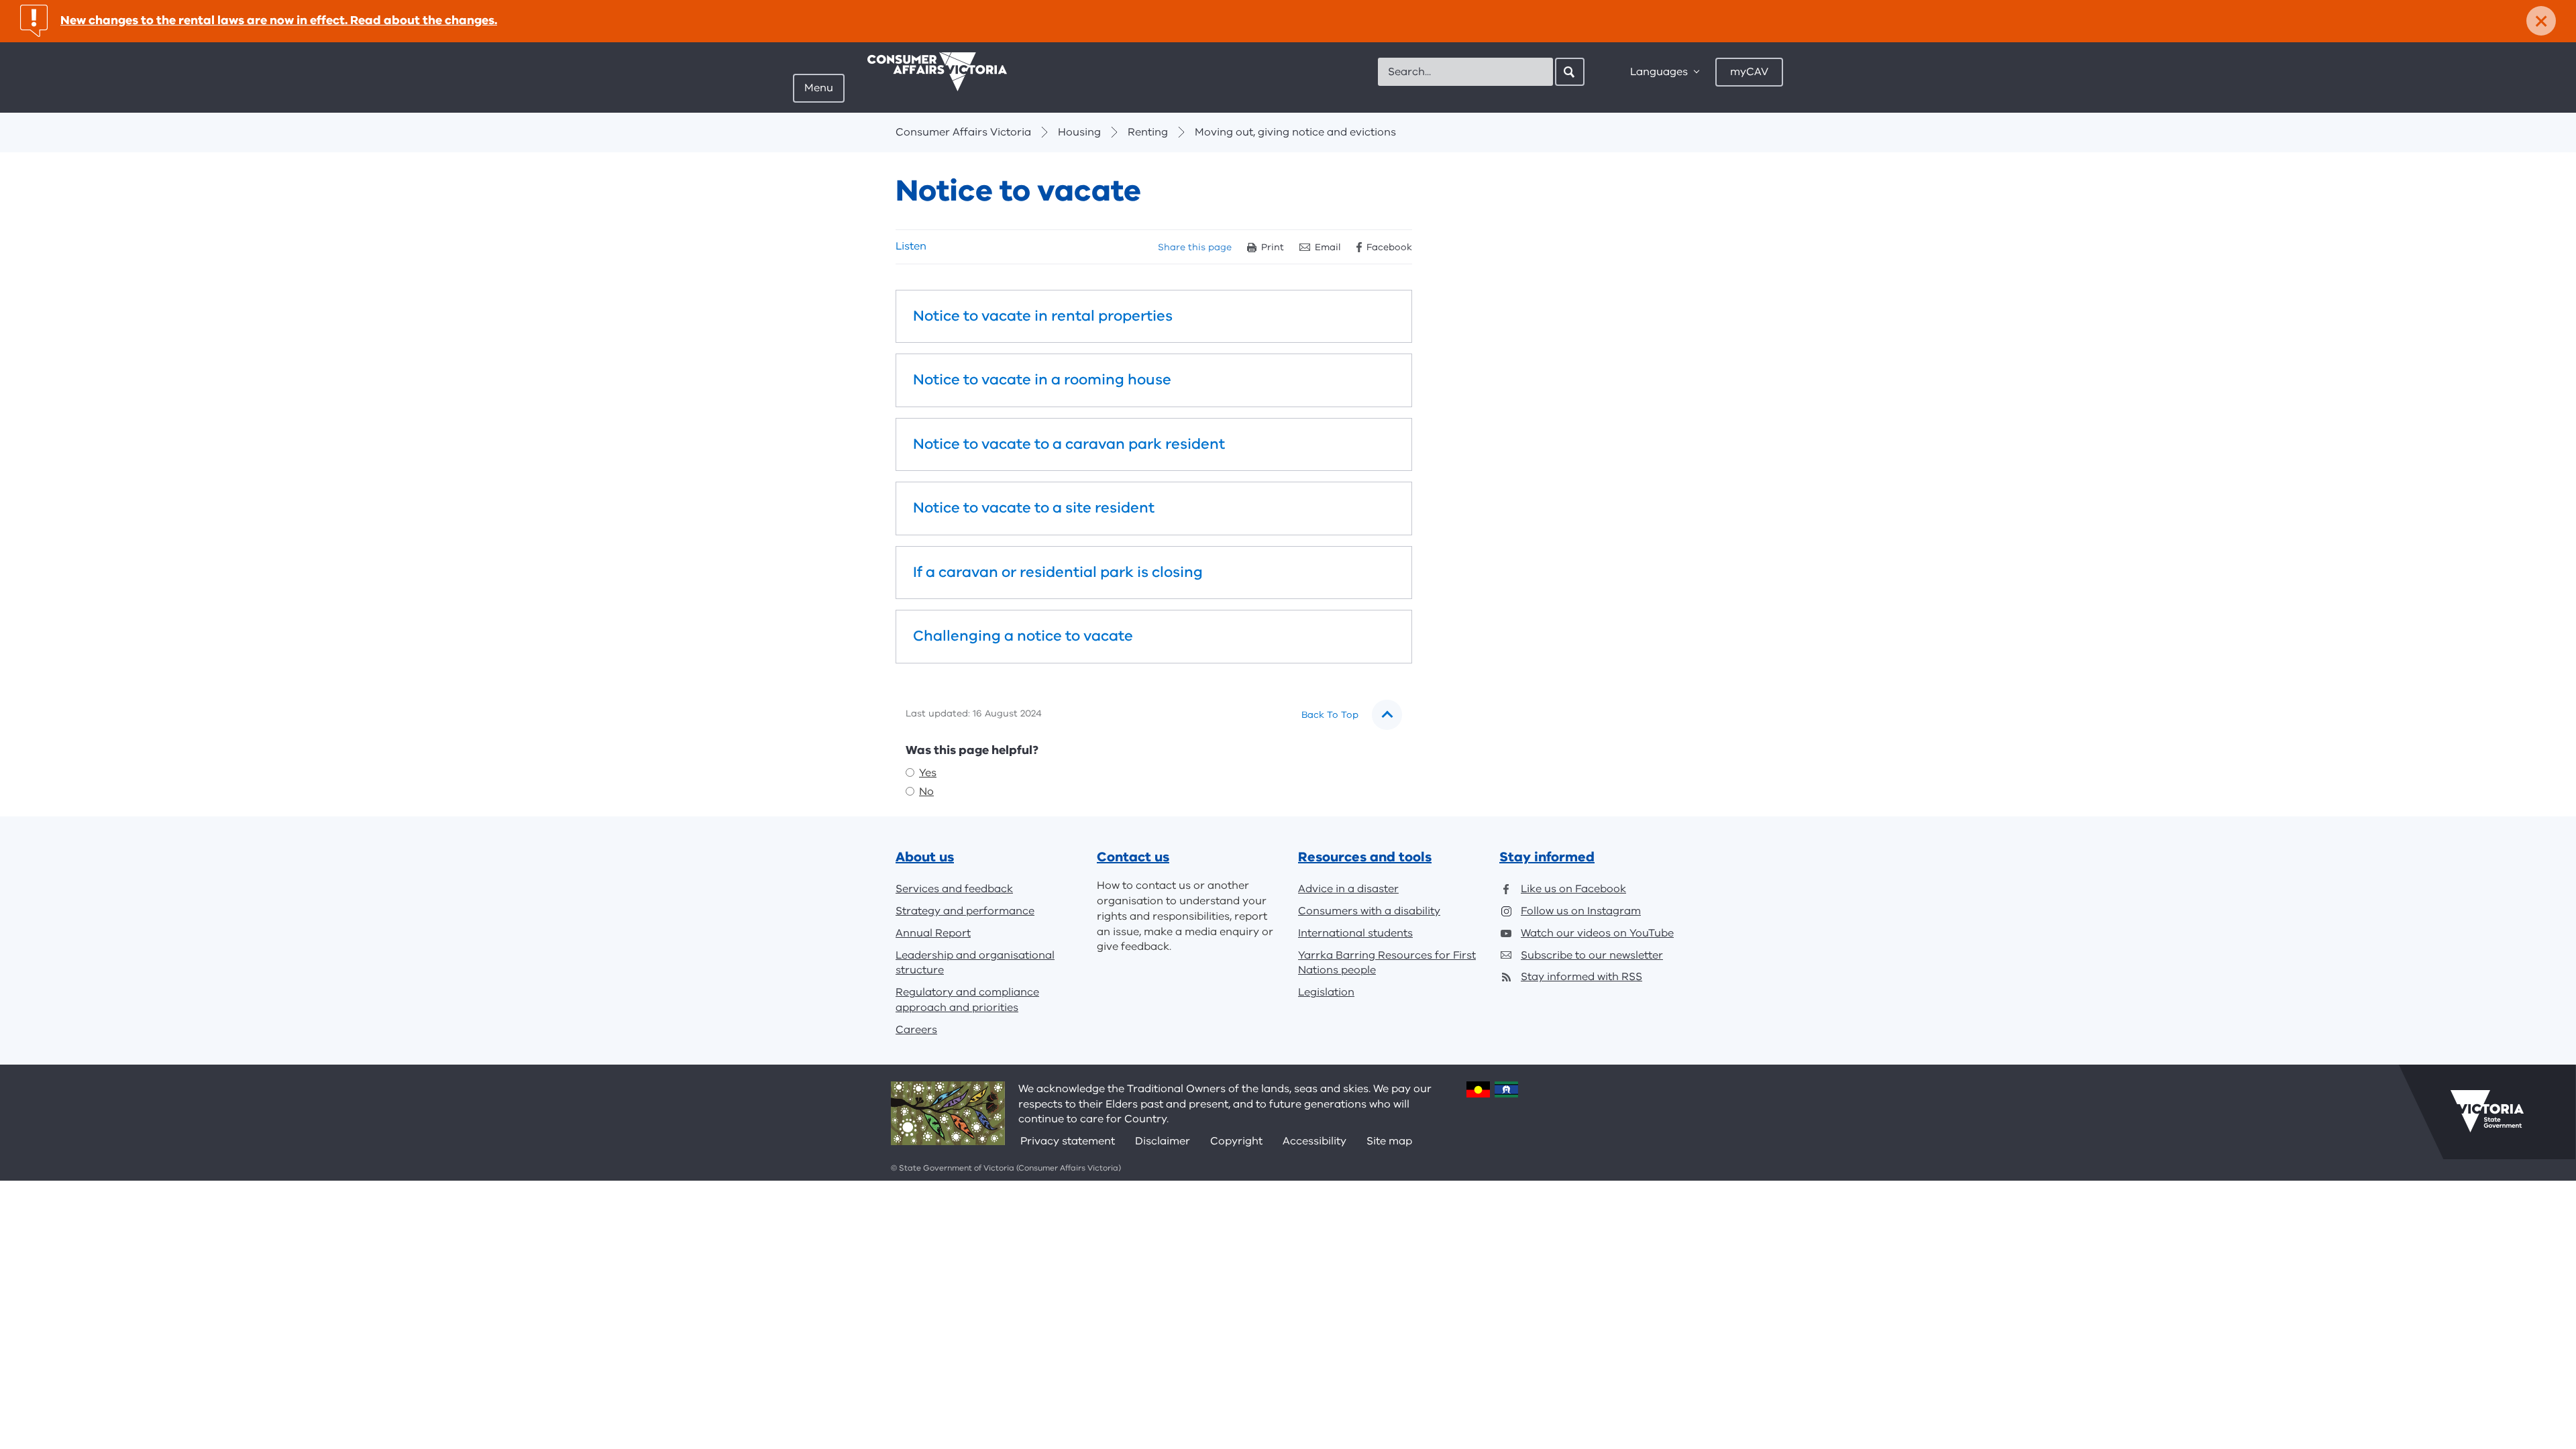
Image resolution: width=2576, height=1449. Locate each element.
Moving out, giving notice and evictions (1295, 132)
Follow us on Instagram (1581, 911)
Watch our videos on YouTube (1597, 933)
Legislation (1326, 992)
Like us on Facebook (1573, 889)
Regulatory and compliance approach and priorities (967, 1000)
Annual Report (933, 933)
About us (925, 857)
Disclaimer (1163, 1141)
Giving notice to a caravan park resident (1154, 445)
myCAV (1749, 72)
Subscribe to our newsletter (1592, 955)
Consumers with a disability (1369, 911)
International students (1355, 933)
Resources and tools (1365, 857)
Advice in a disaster (1348, 889)
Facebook (1389, 247)
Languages (1659, 72)
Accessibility (1314, 1141)
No (926, 792)
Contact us (1133, 857)
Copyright (1236, 1141)
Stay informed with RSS (1581, 977)
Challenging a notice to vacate (1154, 637)
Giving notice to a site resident (1154, 508)
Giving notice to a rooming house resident (1154, 380)
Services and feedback (954, 889)
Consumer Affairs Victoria (963, 132)
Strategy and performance (965, 911)
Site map (1389, 1141)
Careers (916, 1030)
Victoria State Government (2487, 1112)
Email (1328, 247)
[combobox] (1465, 72)
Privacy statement (1068, 1141)
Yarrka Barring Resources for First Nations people (1387, 963)
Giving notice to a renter (1154, 317)
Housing (1079, 132)
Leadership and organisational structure (975, 963)
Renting (1148, 132)
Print (1273, 247)
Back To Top (1330, 715)
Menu (819, 88)
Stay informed (1547, 857)
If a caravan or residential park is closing (1154, 573)
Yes (928, 773)
